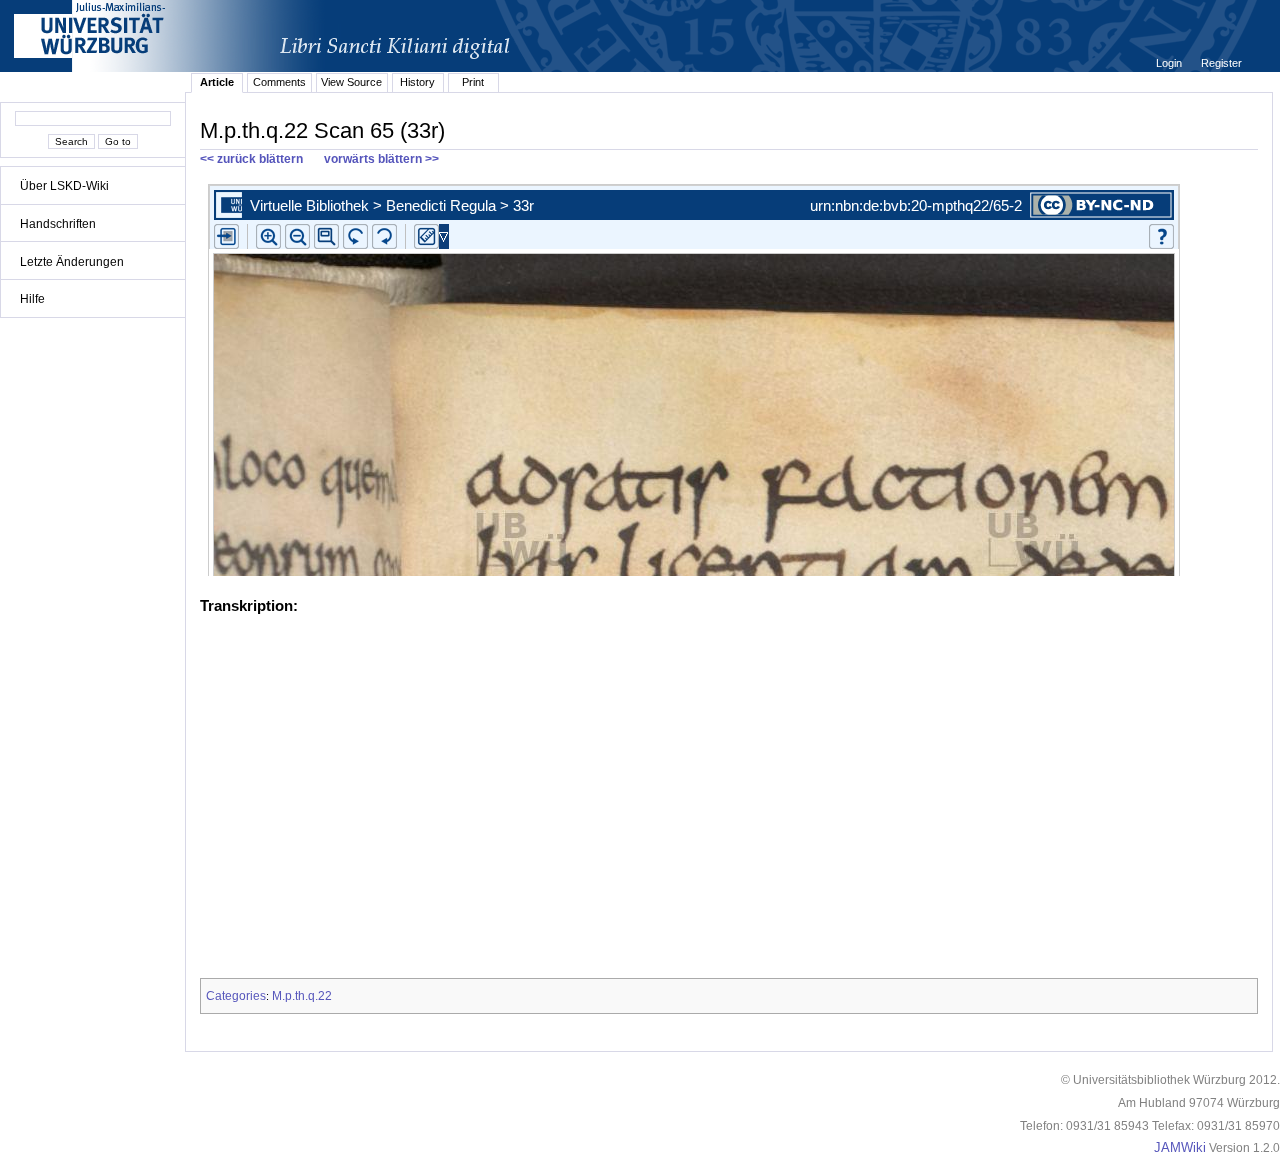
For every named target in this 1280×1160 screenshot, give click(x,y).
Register (1221, 63)
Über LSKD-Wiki (64, 186)
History (417, 82)
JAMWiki (1180, 1148)
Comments (279, 82)
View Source (351, 82)
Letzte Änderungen (72, 262)
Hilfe (32, 299)
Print (473, 82)
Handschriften (58, 224)
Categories (236, 996)
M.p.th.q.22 (302, 996)
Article (217, 82)
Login (1170, 63)
